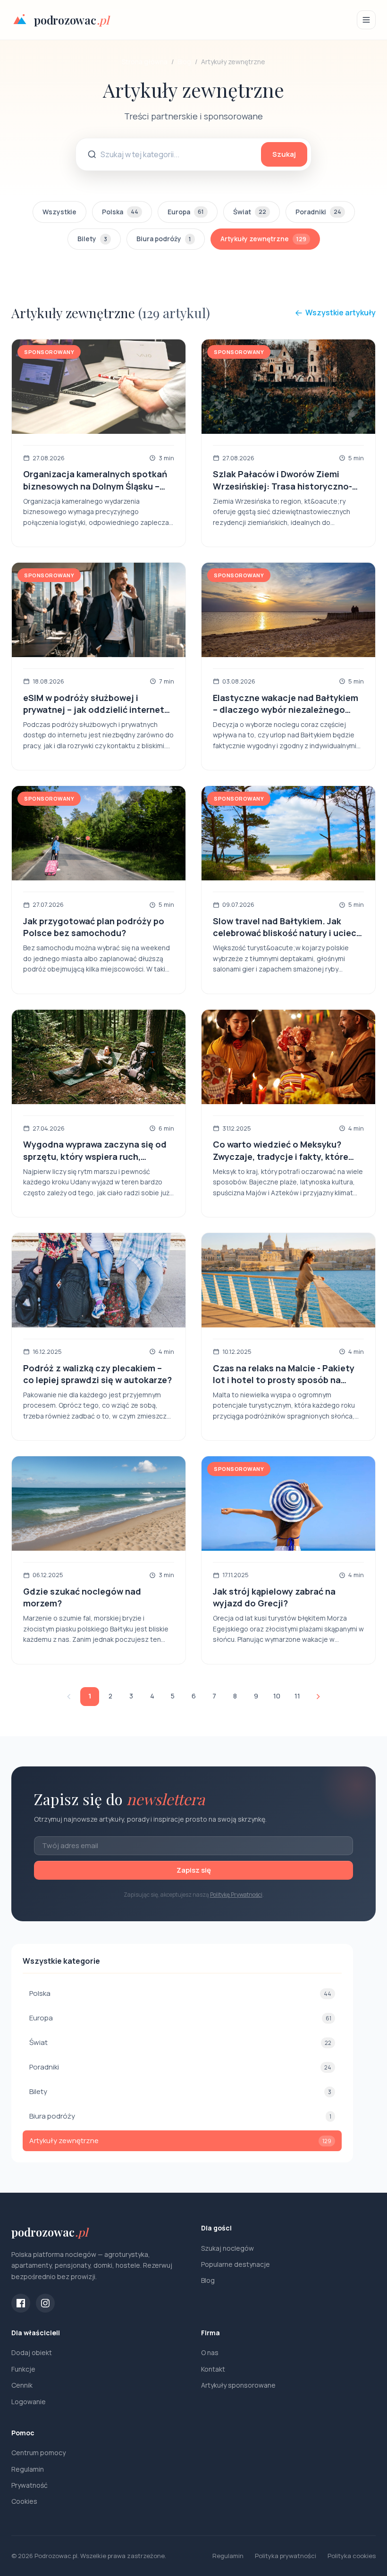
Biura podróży (164, 239)
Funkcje (23, 2369)
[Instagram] (45, 2303)
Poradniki (318, 212)
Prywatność (29, 2485)
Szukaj (284, 154)
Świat (250, 212)
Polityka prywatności (286, 2556)
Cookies (24, 2501)
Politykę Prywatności (236, 1895)
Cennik (22, 2385)
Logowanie (29, 2402)
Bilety (92, 239)
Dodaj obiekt (32, 2352)
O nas (210, 2352)
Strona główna (145, 62)
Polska (120, 212)
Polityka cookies (352, 2556)
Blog (184, 62)
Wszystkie (59, 212)
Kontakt (213, 2369)
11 (297, 1696)
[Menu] (366, 20)
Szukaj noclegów (227, 2248)
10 (277, 1696)
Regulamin (28, 2469)
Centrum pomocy (38, 2453)
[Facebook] (21, 2303)
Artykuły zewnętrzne (263, 239)
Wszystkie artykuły (341, 312)
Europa (186, 212)
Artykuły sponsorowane (238, 2385)
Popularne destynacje (236, 2264)
